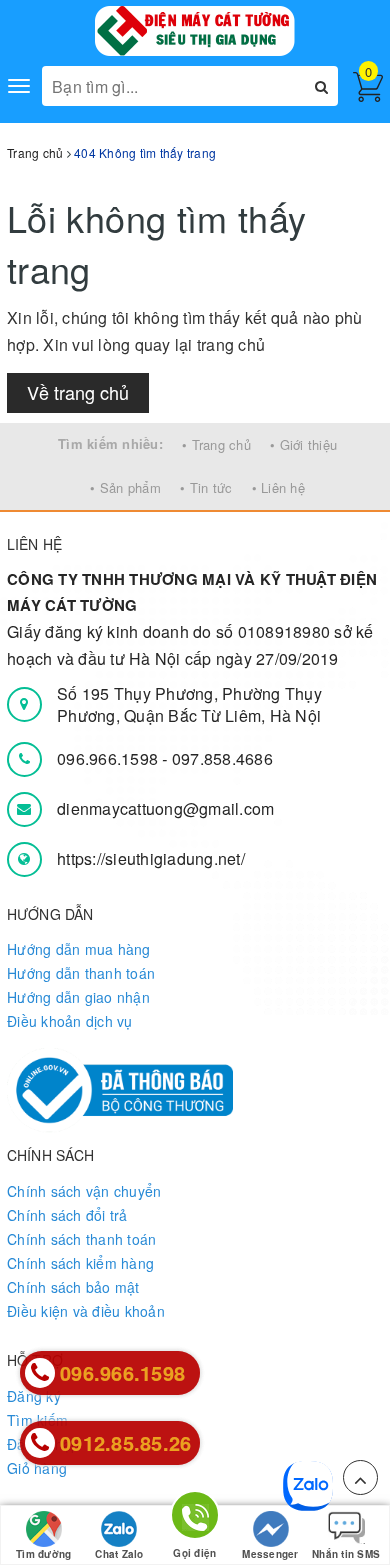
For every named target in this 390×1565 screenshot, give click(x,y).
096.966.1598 (109, 758)
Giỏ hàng (37, 1468)
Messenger (270, 1554)
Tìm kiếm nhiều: (110, 443)
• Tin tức (206, 487)
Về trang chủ (78, 392)
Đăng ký (34, 1396)
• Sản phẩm (125, 487)
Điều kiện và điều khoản (86, 1311)
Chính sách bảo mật (73, 1287)
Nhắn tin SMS (346, 1554)
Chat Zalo (119, 1554)
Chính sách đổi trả (67, 1215)
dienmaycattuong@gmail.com (165, 808)
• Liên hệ (278, 487)
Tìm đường (43, 1554)
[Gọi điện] (195, 1518)
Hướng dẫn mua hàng (79, 949)
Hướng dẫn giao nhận (78, 997)
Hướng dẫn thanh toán (81, 973)
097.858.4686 (222, 758)
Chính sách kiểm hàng (80, 1263)
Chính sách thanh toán (81, 1239)
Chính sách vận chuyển (84, 1191)
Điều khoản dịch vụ (70, 1021)
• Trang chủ (216, 444)
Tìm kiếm (37, 1420)
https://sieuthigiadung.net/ (151, 858)
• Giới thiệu (303, 444)
